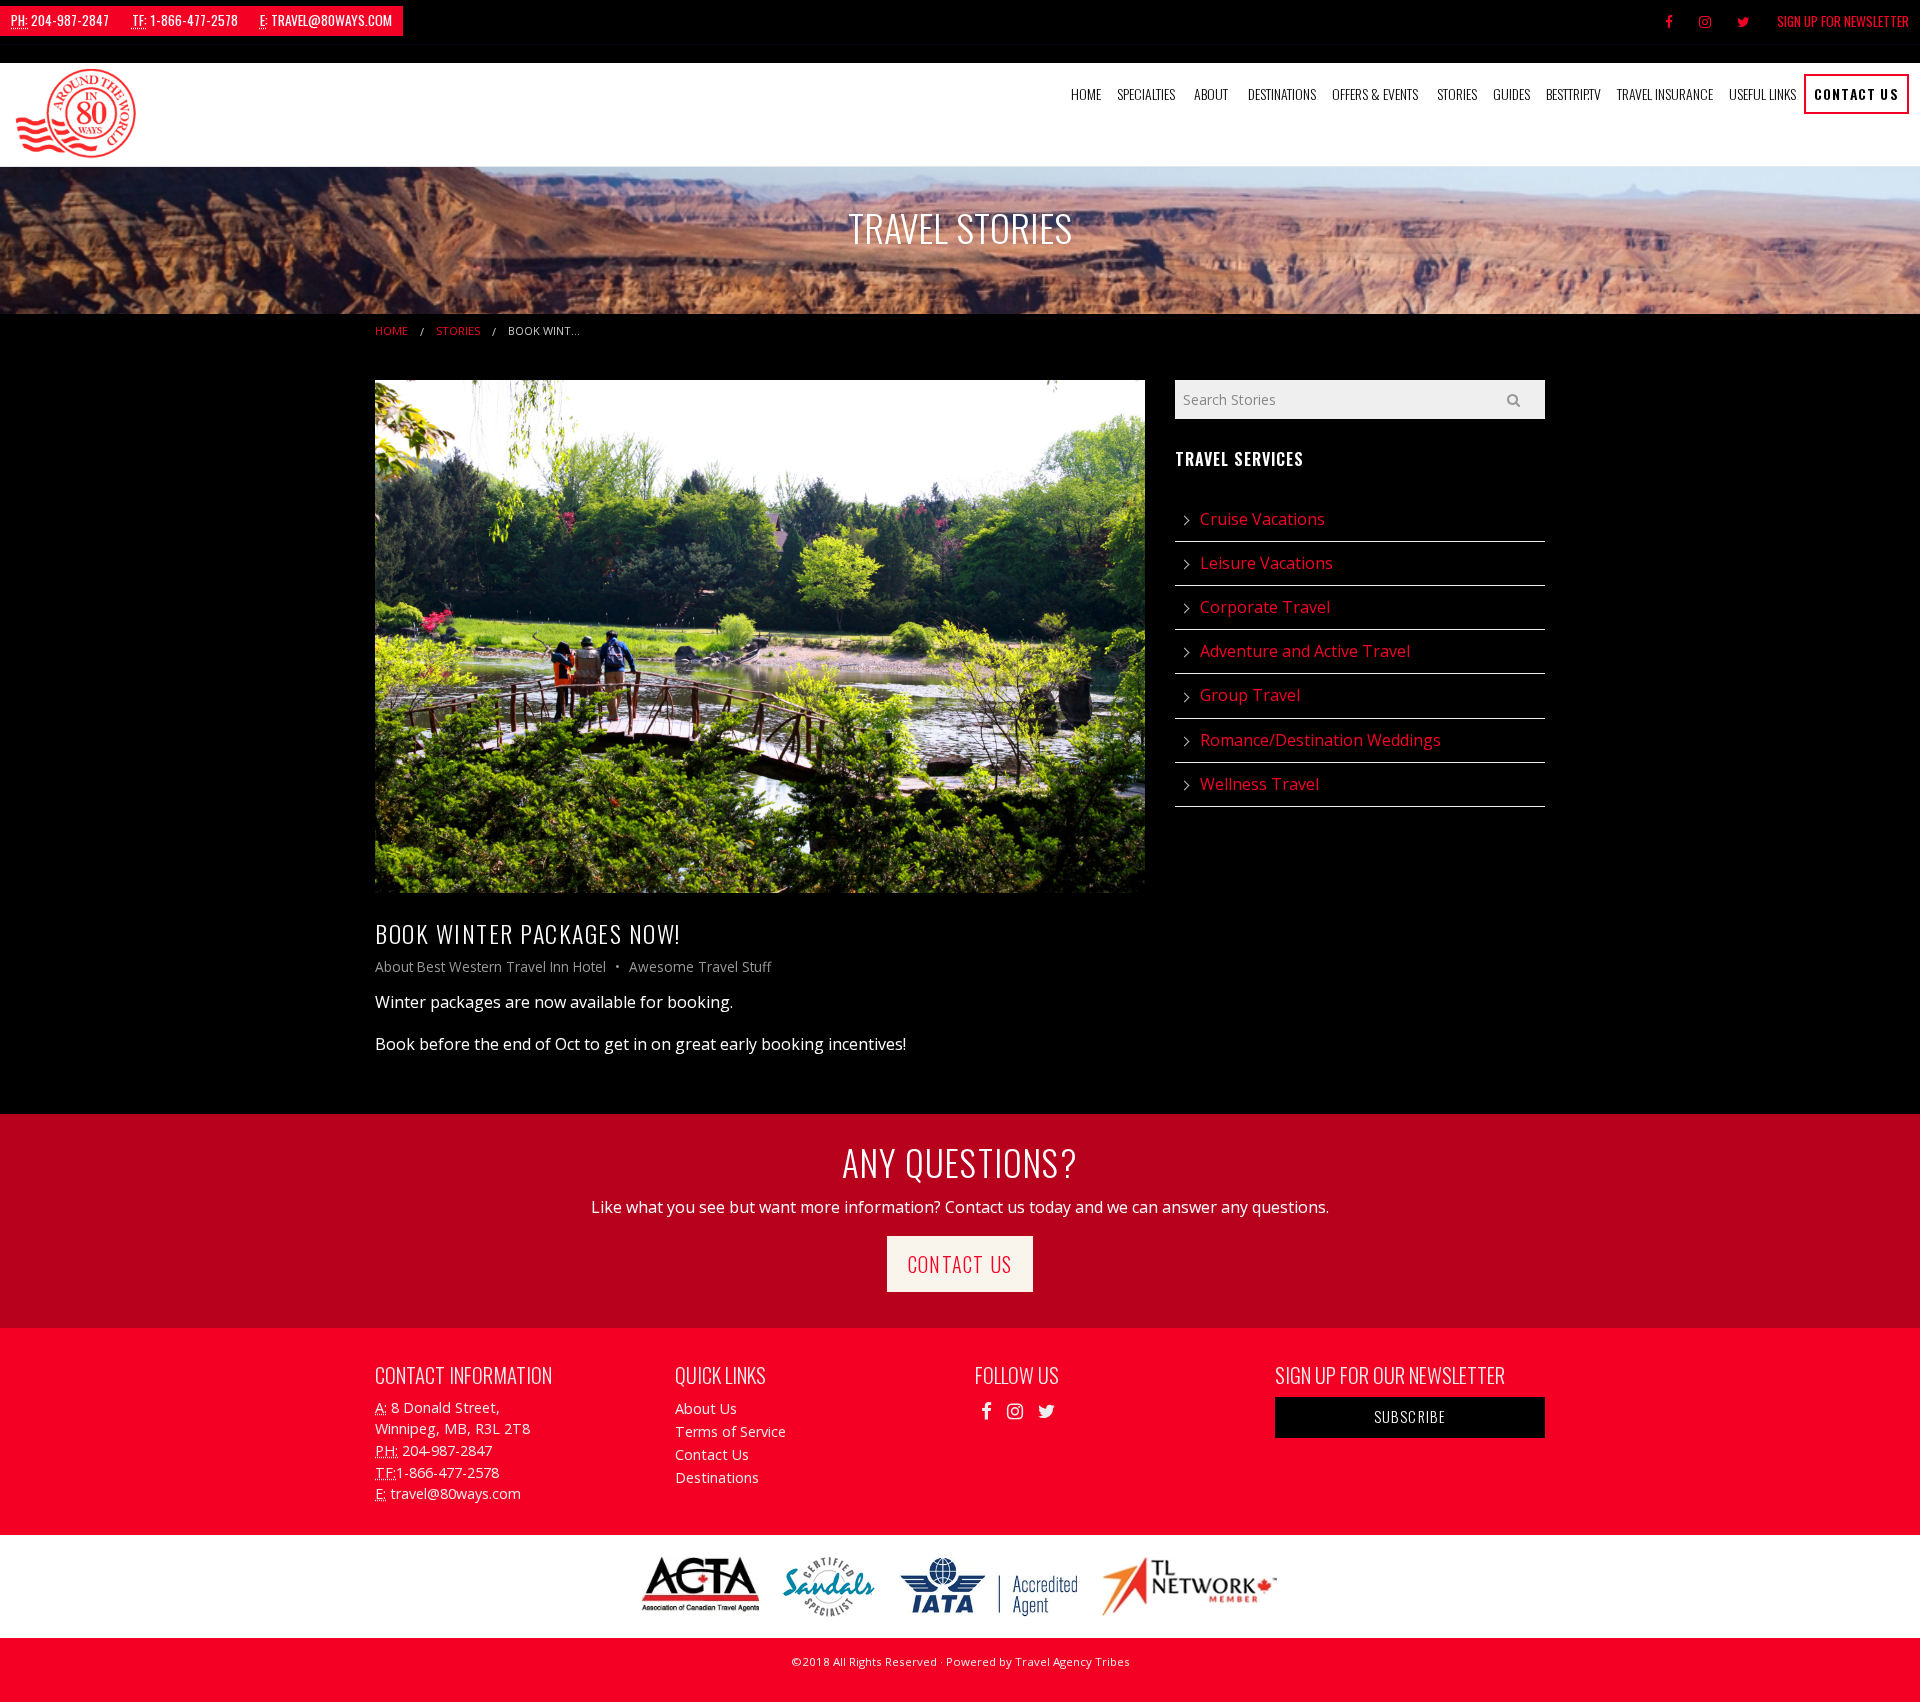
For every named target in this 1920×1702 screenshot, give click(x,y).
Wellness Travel (1259, 784)
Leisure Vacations (1266, 563)
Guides (1511, 93)
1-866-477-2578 (185, 20)
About (1211, 93)
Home (1086, 93)
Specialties (1146, 93)
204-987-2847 (60, 20)
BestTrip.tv (1573, 93)
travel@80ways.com (326, 20)
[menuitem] (1086, 94)
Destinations (1282, 93)
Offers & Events (1375, 93)
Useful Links (1762, 93)
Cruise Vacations (1262, 519)
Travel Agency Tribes (1072, 1661)
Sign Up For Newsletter (1843, 21)
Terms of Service (730, 1431)
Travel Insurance (1665, 93)
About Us (706, 1408)
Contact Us (1856, 93)
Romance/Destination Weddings (1320, 740)
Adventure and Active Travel (1305, 651)
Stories (1457, 93)
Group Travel (1250, 695)
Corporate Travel (1265, 607)
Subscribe (1410, 1416)
